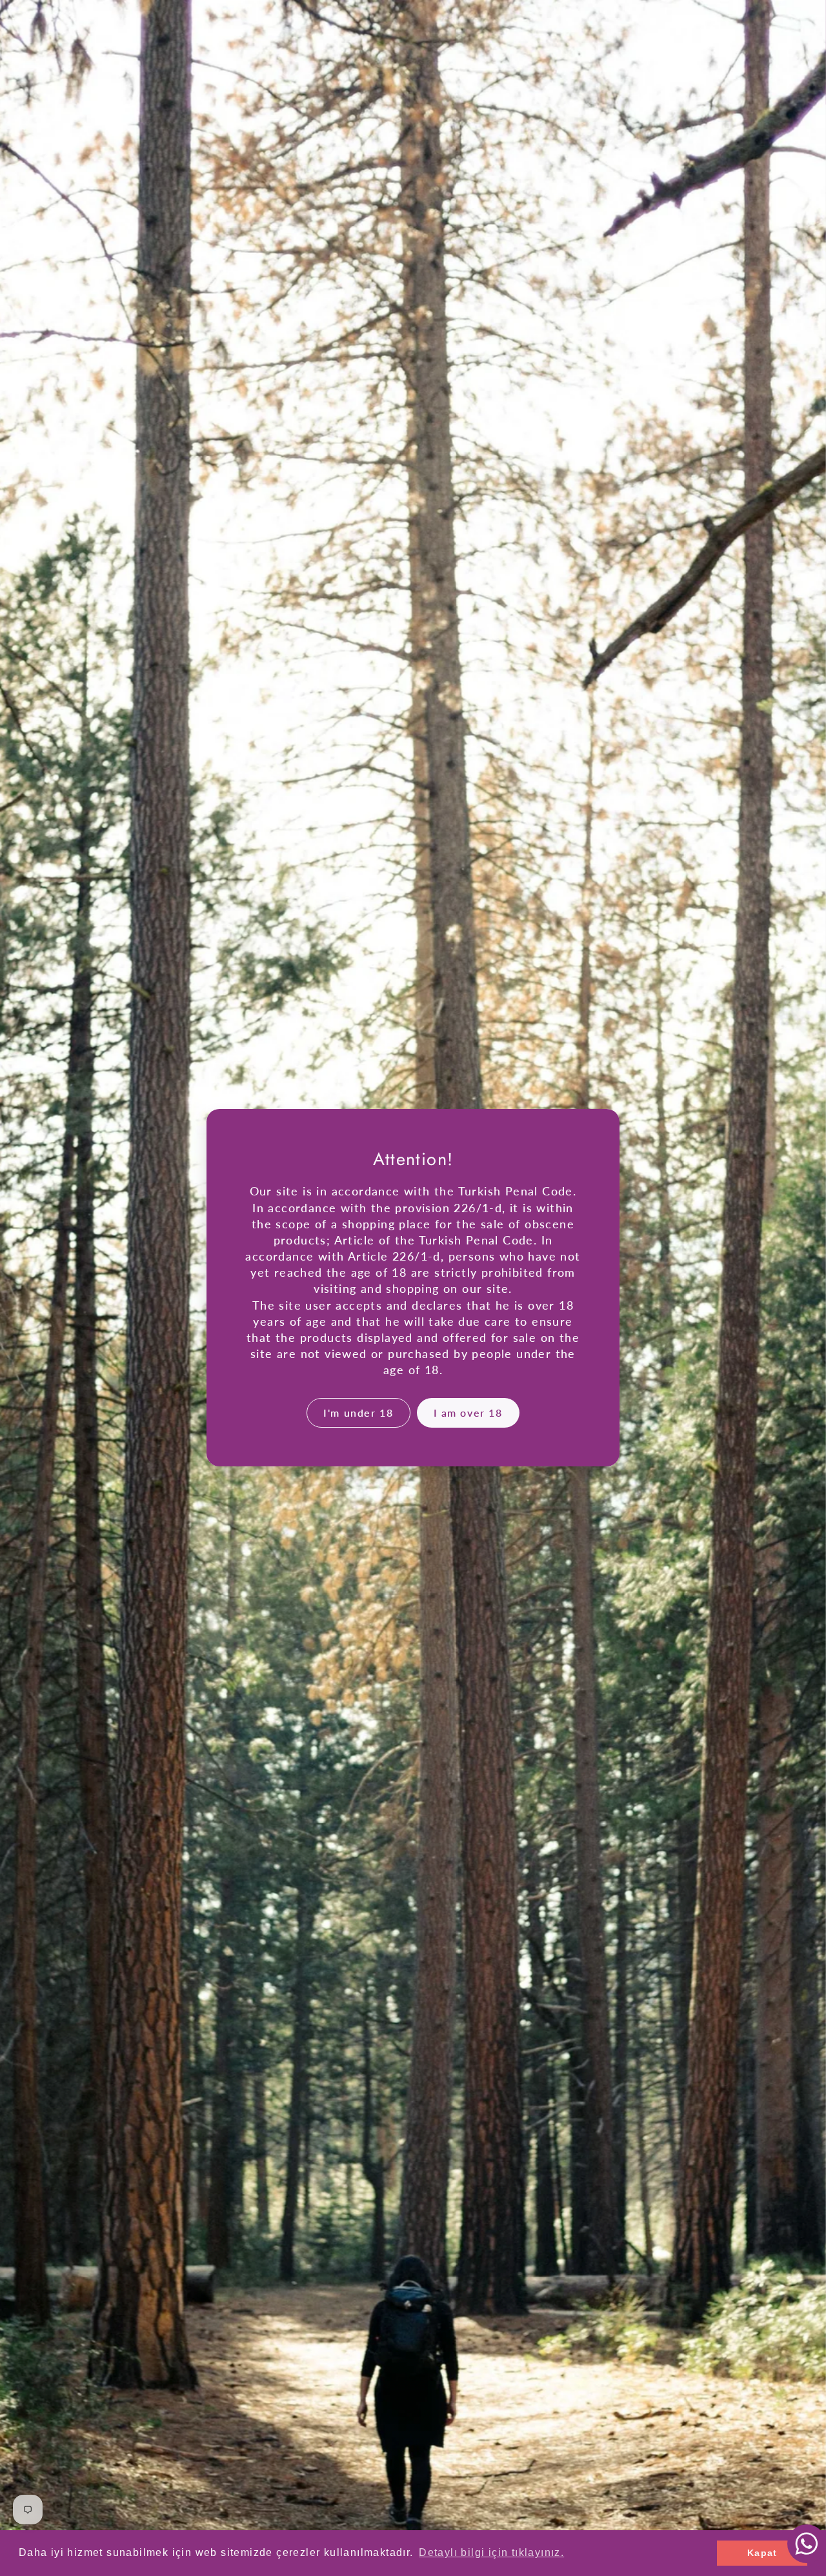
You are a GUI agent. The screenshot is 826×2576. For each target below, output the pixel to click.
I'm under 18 (358, 1413)
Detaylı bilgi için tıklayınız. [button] (491, 2552)
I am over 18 (468, 1413)
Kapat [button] (762, 2553)
